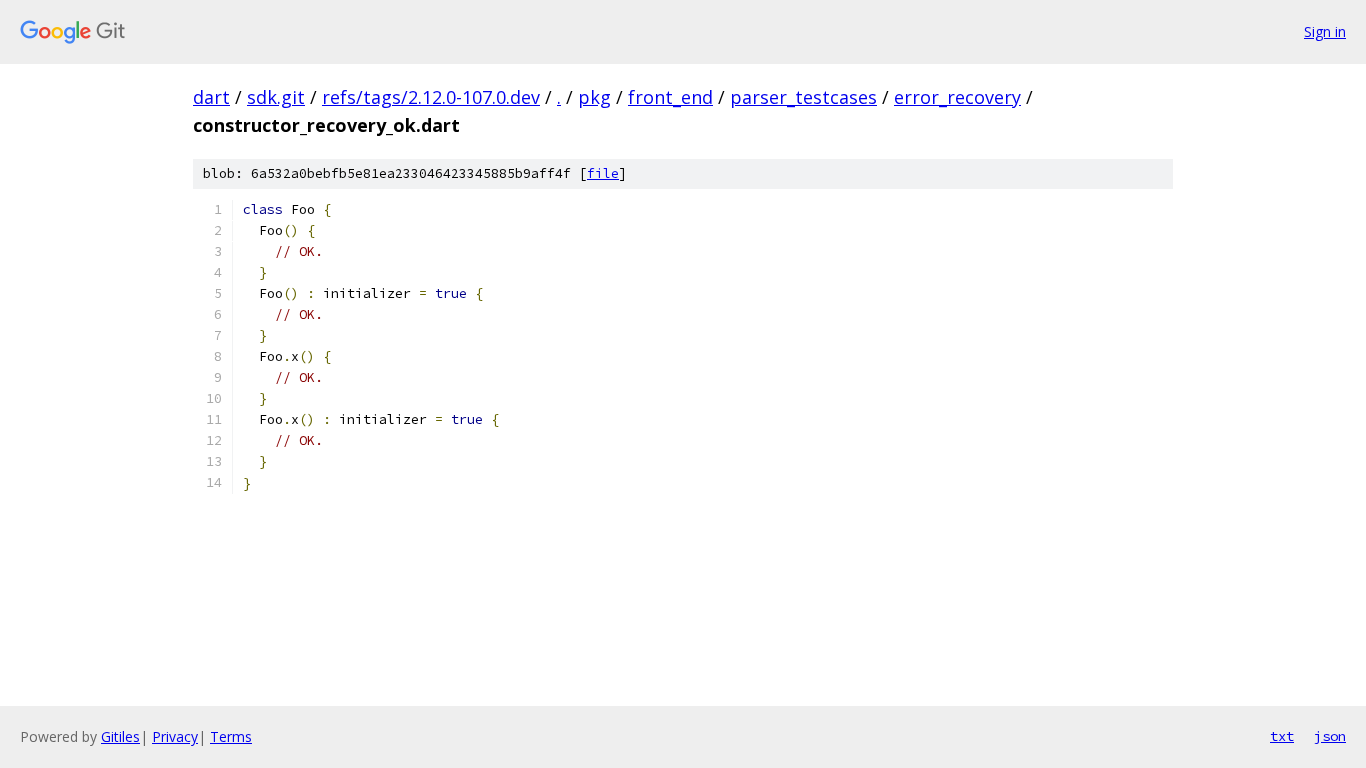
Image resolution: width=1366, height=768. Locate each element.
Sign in (1325, 31)
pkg (594, 97)
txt (1282, 736)
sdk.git (276, 97)
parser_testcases (803, 97)
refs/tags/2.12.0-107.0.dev (431, 97)
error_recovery (957, 97)
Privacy (175, 736)
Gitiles (120, 736)
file (603, 173)
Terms (231, 736)
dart (211, 97)
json (1330, 736)
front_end (670, 97)
